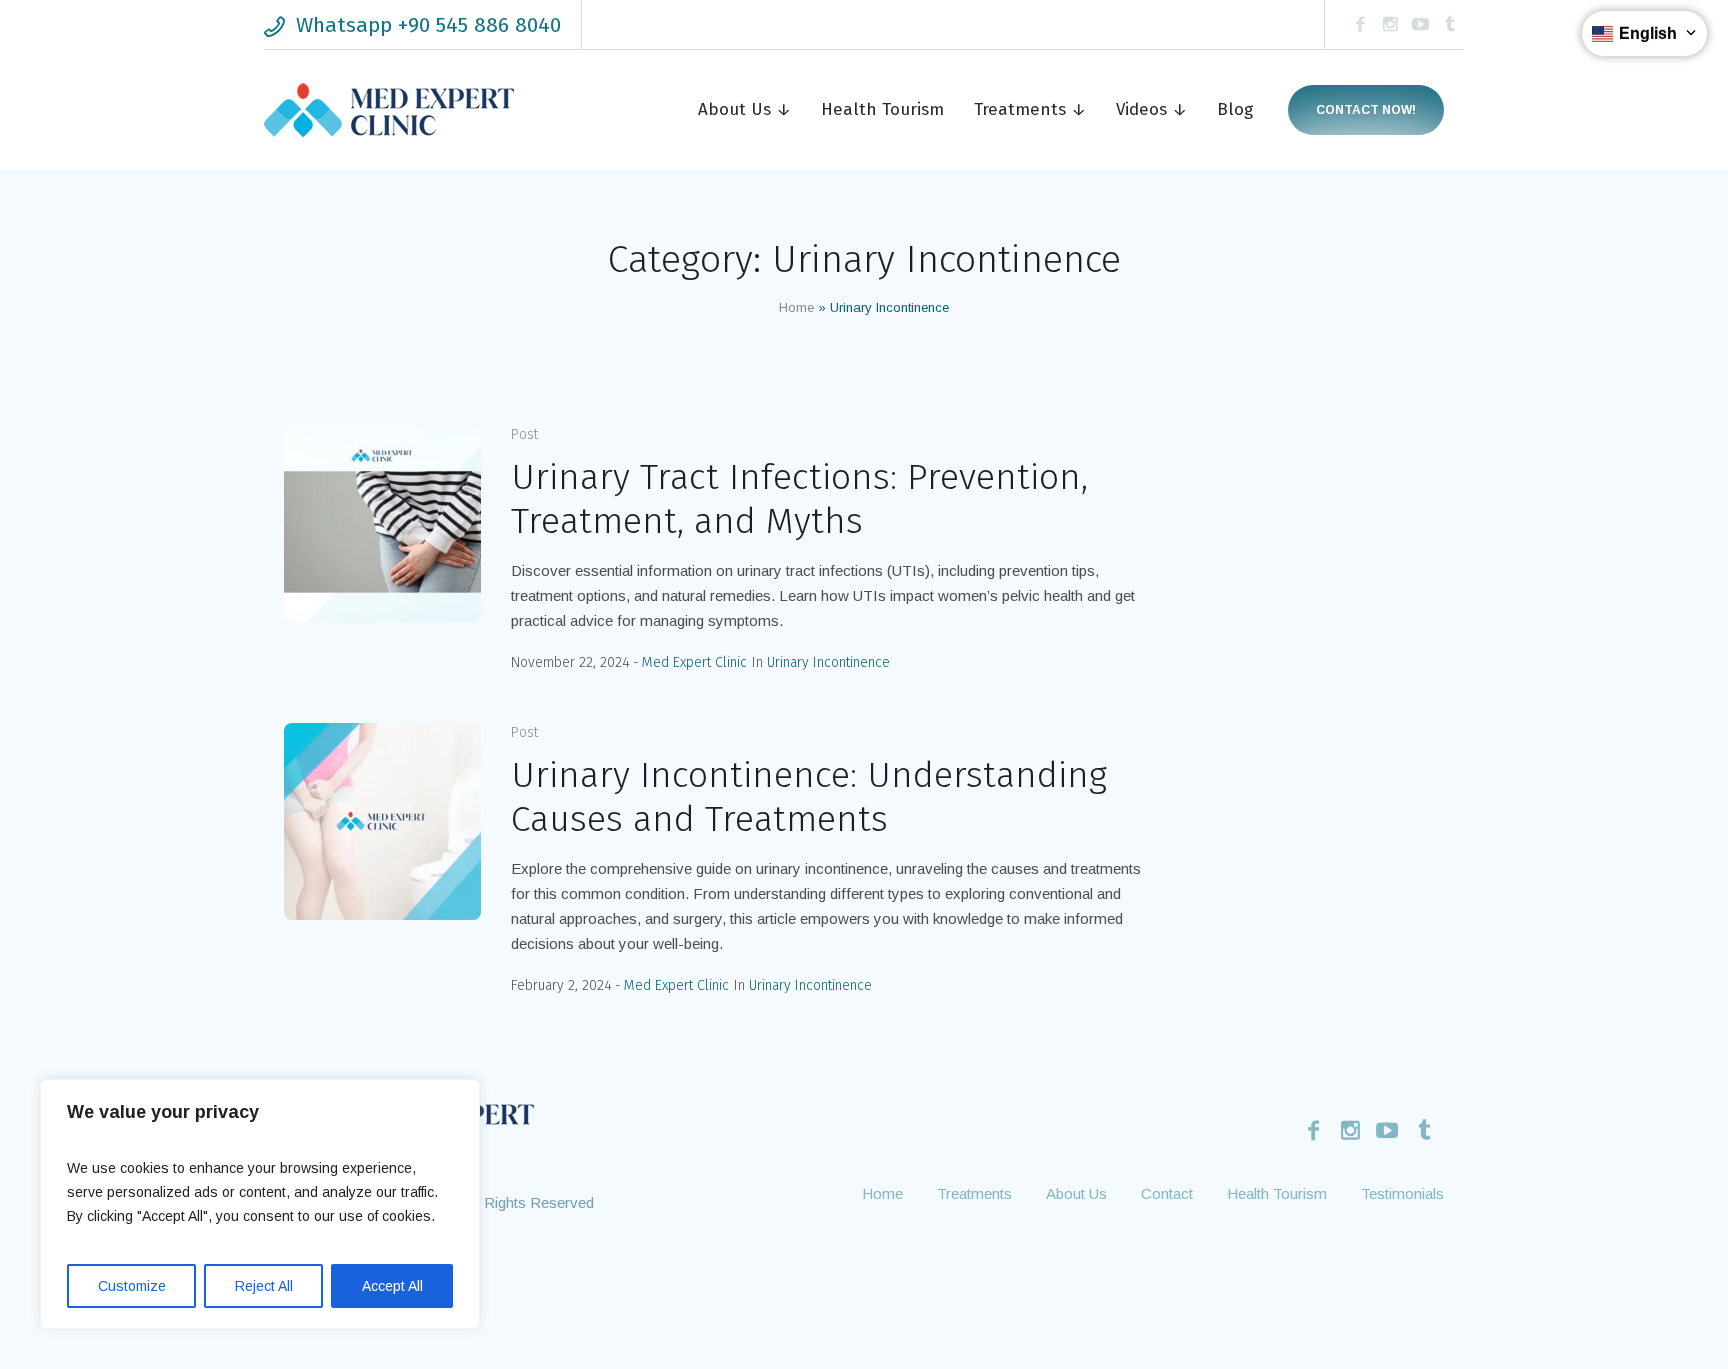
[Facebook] (1360, 25)
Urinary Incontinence (828, 662)
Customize (132, 1286)
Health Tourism (1277, 1193)
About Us (1076, 1193)
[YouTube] (1420, 25)
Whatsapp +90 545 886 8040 (428, 25)
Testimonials (1402, 1193)
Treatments (974, 1193)
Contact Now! (1366, 110)
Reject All (264, 1286)
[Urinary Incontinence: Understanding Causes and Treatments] (382, 821)
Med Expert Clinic (694, 662)
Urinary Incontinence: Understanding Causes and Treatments (809, 797)
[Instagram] (1390, 25)
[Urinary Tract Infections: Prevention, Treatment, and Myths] (382, 523)
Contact (1167, 1193)
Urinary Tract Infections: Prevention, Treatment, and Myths (799, 499)
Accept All (392, 1286)
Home (796, 307)
